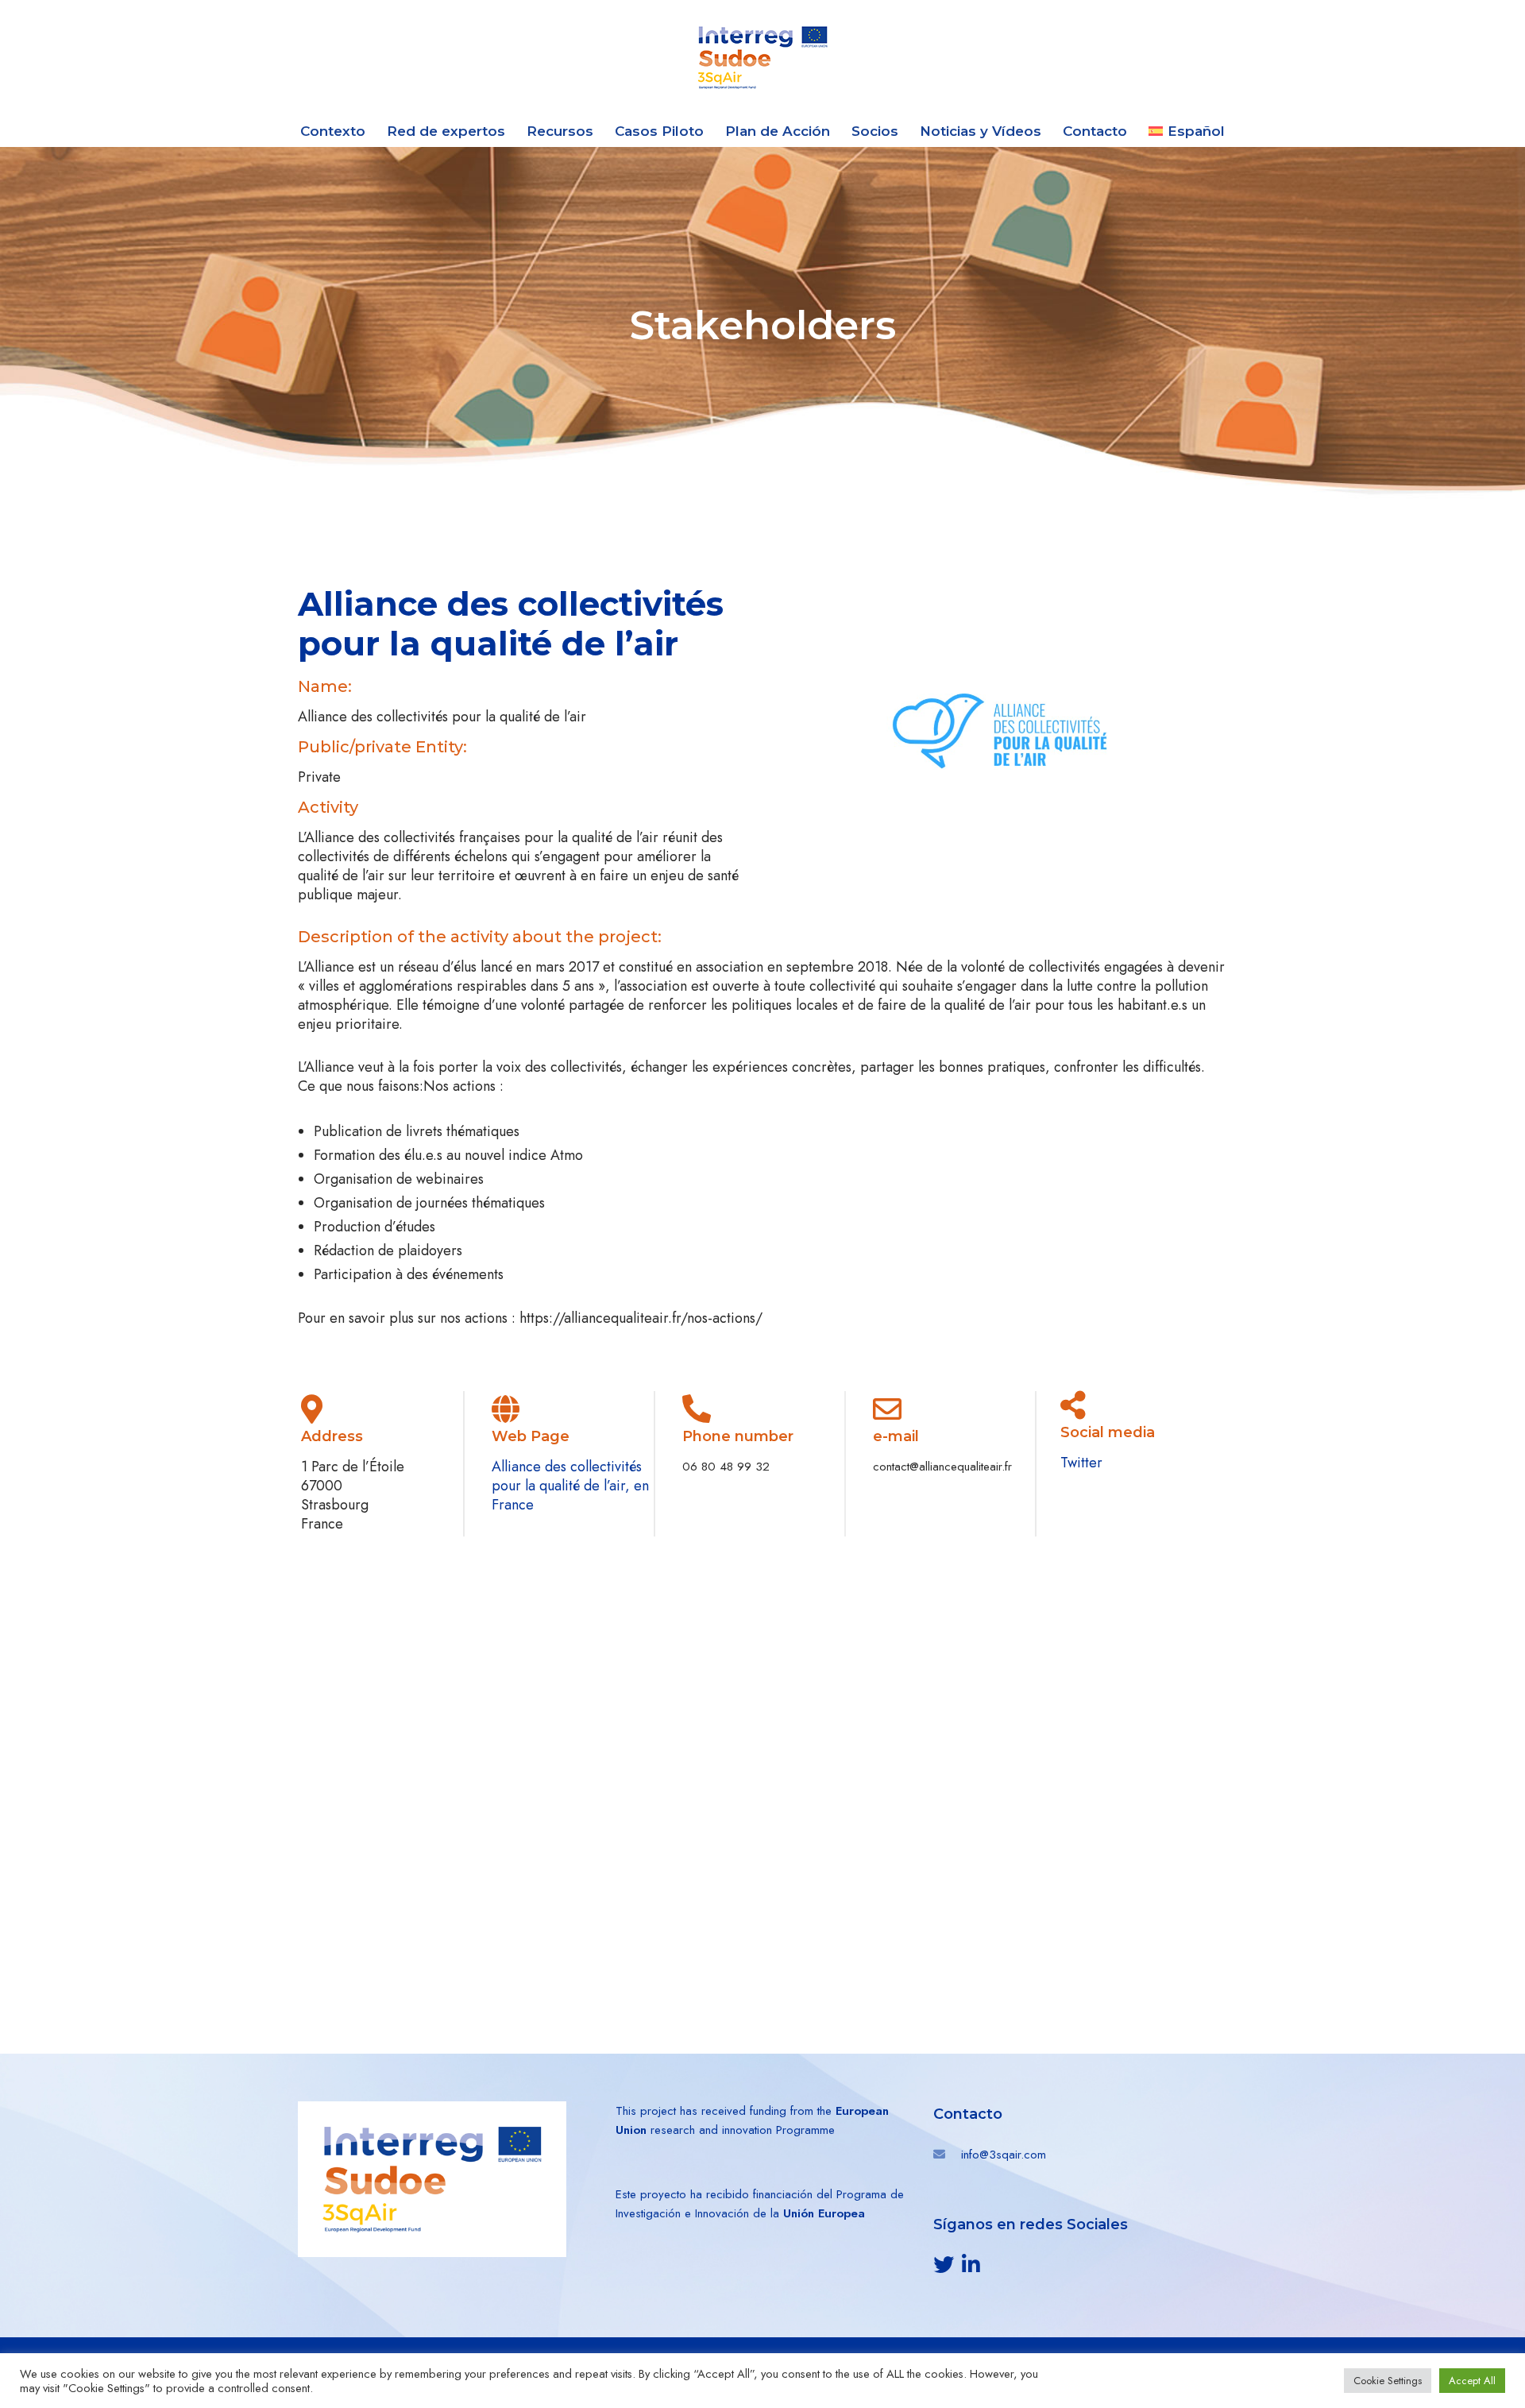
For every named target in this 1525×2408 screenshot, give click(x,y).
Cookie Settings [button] (1388, 2381)
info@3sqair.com (1004, 2155)
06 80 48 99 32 (726, 1467)
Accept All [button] (1472, 2381)
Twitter (1081, 1463)
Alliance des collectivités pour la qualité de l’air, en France (570, 1486)
